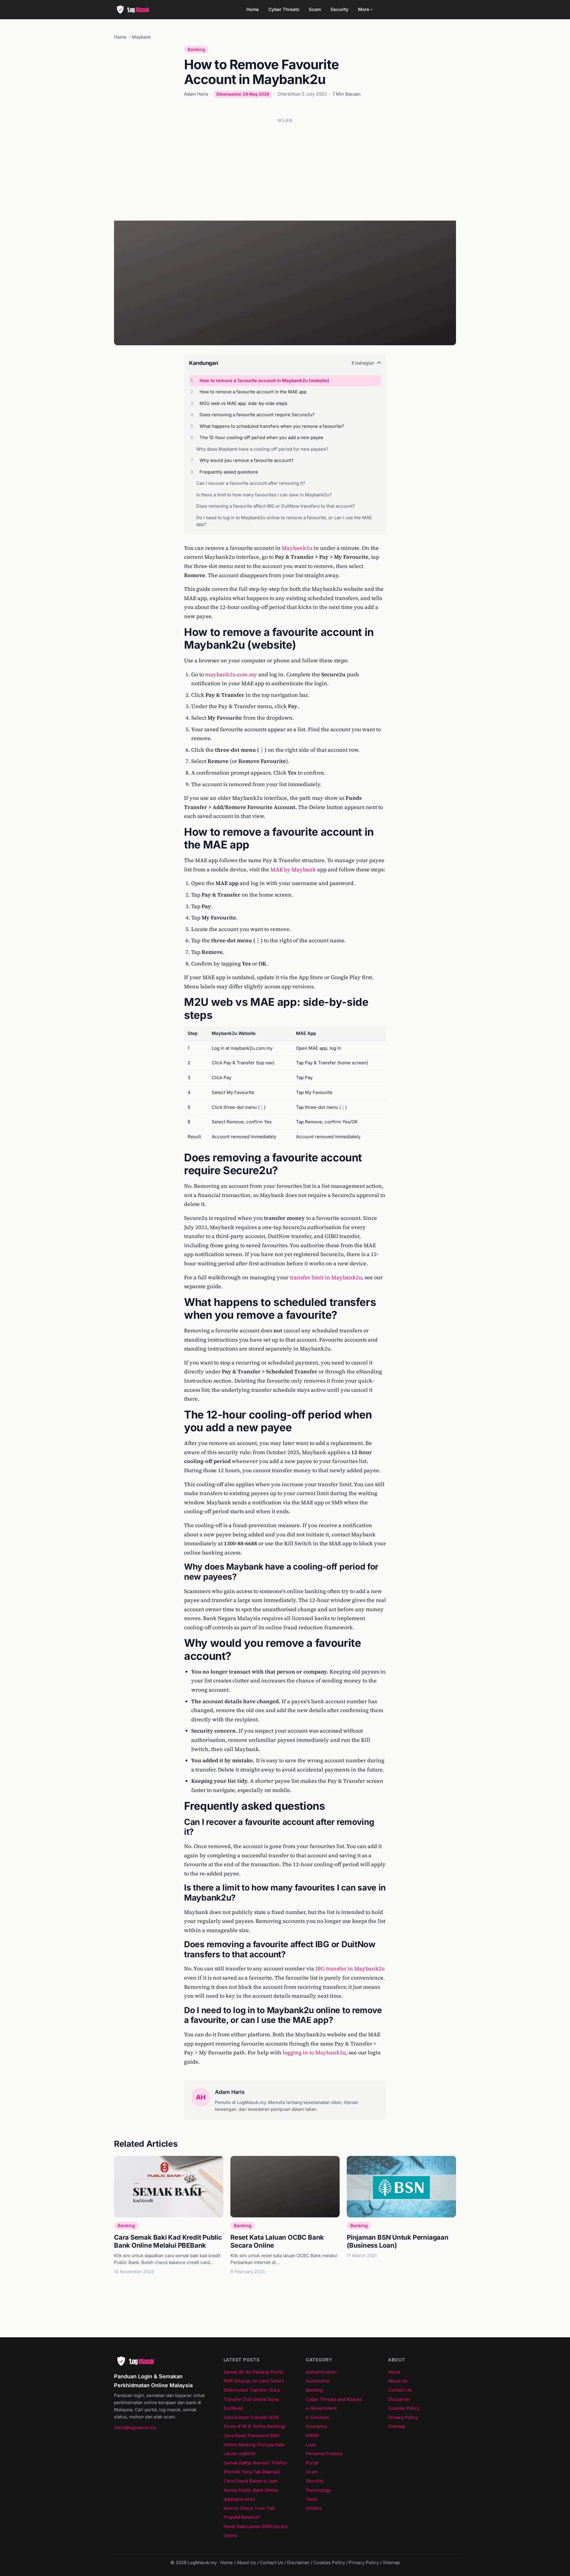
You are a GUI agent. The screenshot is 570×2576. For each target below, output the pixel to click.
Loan (311, 2445)
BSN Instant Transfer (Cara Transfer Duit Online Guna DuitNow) (252, 2399)
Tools (312, 2499)
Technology (318, 2490)
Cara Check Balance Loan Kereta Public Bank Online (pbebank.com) (251, 2490)
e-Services (318, 2417)
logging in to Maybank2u (314, 2052)
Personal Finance (324, 2454)
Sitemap (397, 2426)
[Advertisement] (285, 170)
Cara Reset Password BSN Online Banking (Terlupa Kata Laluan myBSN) (254, 2444)
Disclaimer (399, 2399)
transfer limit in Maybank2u (326, 1277)
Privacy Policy (403, 2417)
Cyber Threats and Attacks (334, 2399)
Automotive (318, 2381)
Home (253, 9)
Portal (312, 2463)
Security (339, 9)
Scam (315, 9)
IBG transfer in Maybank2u (350, 1968)
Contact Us (400, 2390)
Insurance (316, 2426)
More (365, 9)
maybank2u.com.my (231, 674)
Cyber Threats (284, 9)
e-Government (321, 2408)
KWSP (312, 2435)
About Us (398, 2381)
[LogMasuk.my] (135, 10)
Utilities (314, 2508)
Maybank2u (297, 548)
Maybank (141, 37)
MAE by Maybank (293, 869)
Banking (196, 49)
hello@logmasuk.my (135, 2427)
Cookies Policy (404, 2408)
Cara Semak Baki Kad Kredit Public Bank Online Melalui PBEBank (168, 2241)
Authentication (321, 2372)
